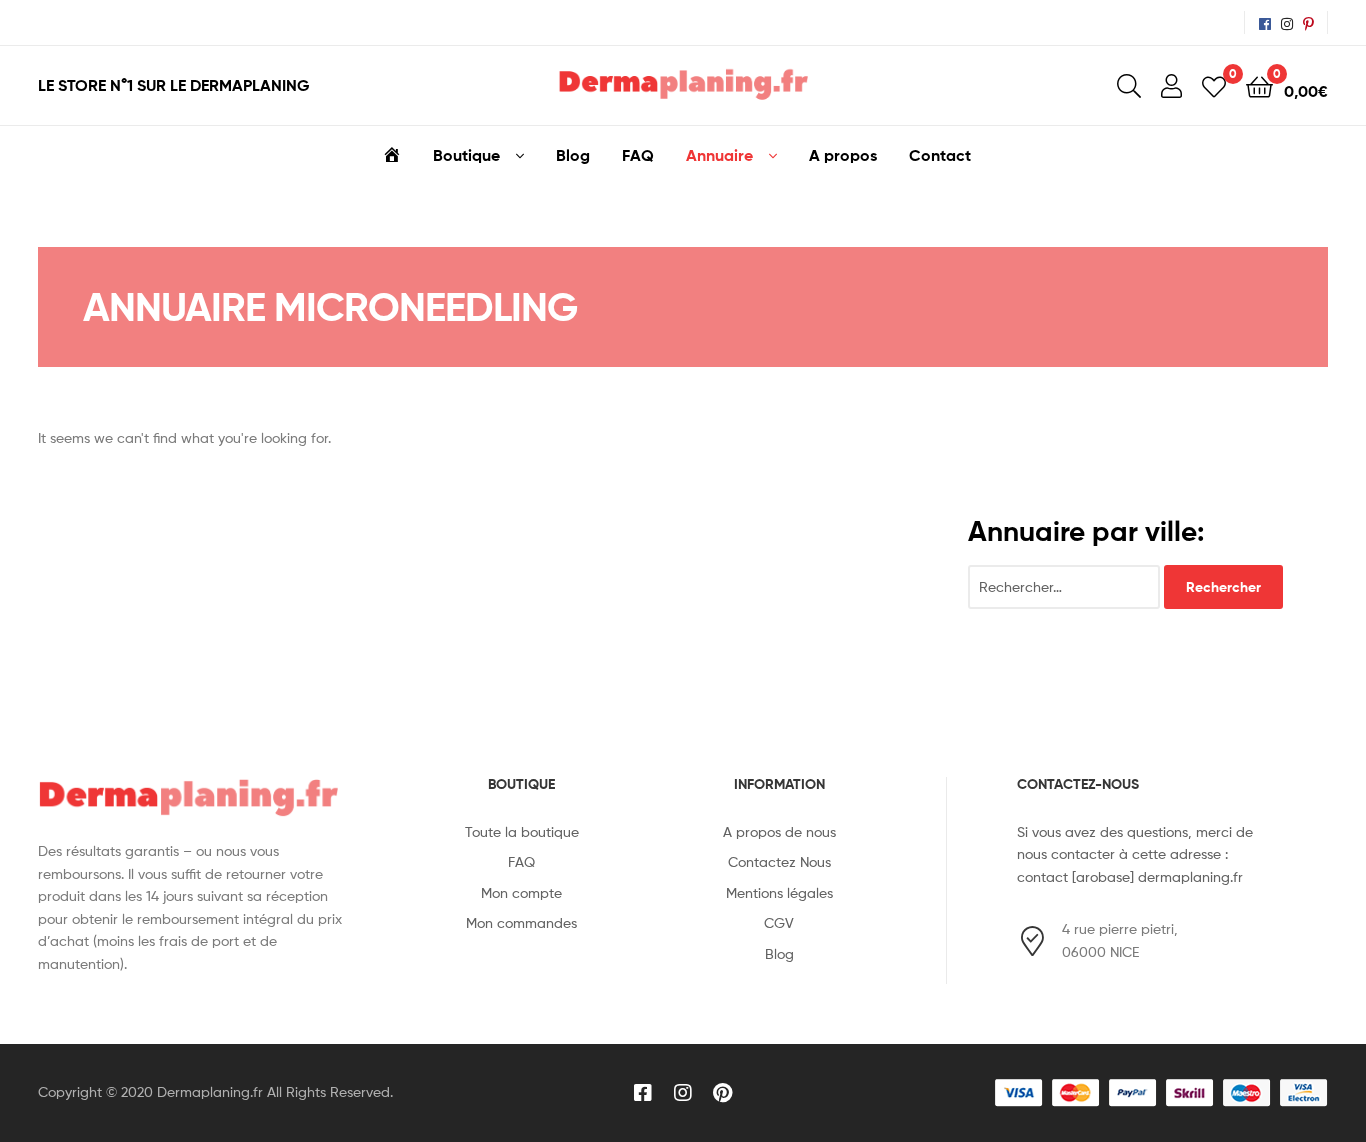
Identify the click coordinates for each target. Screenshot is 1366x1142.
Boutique (466, 155)
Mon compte (521, 892)
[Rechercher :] (1066, 586)
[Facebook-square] (643, 1093)
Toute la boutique (522, 831)
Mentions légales (779, 892)
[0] (1214, 85)
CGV (779, 922)
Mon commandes (521, 922)
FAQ (638, 155)
